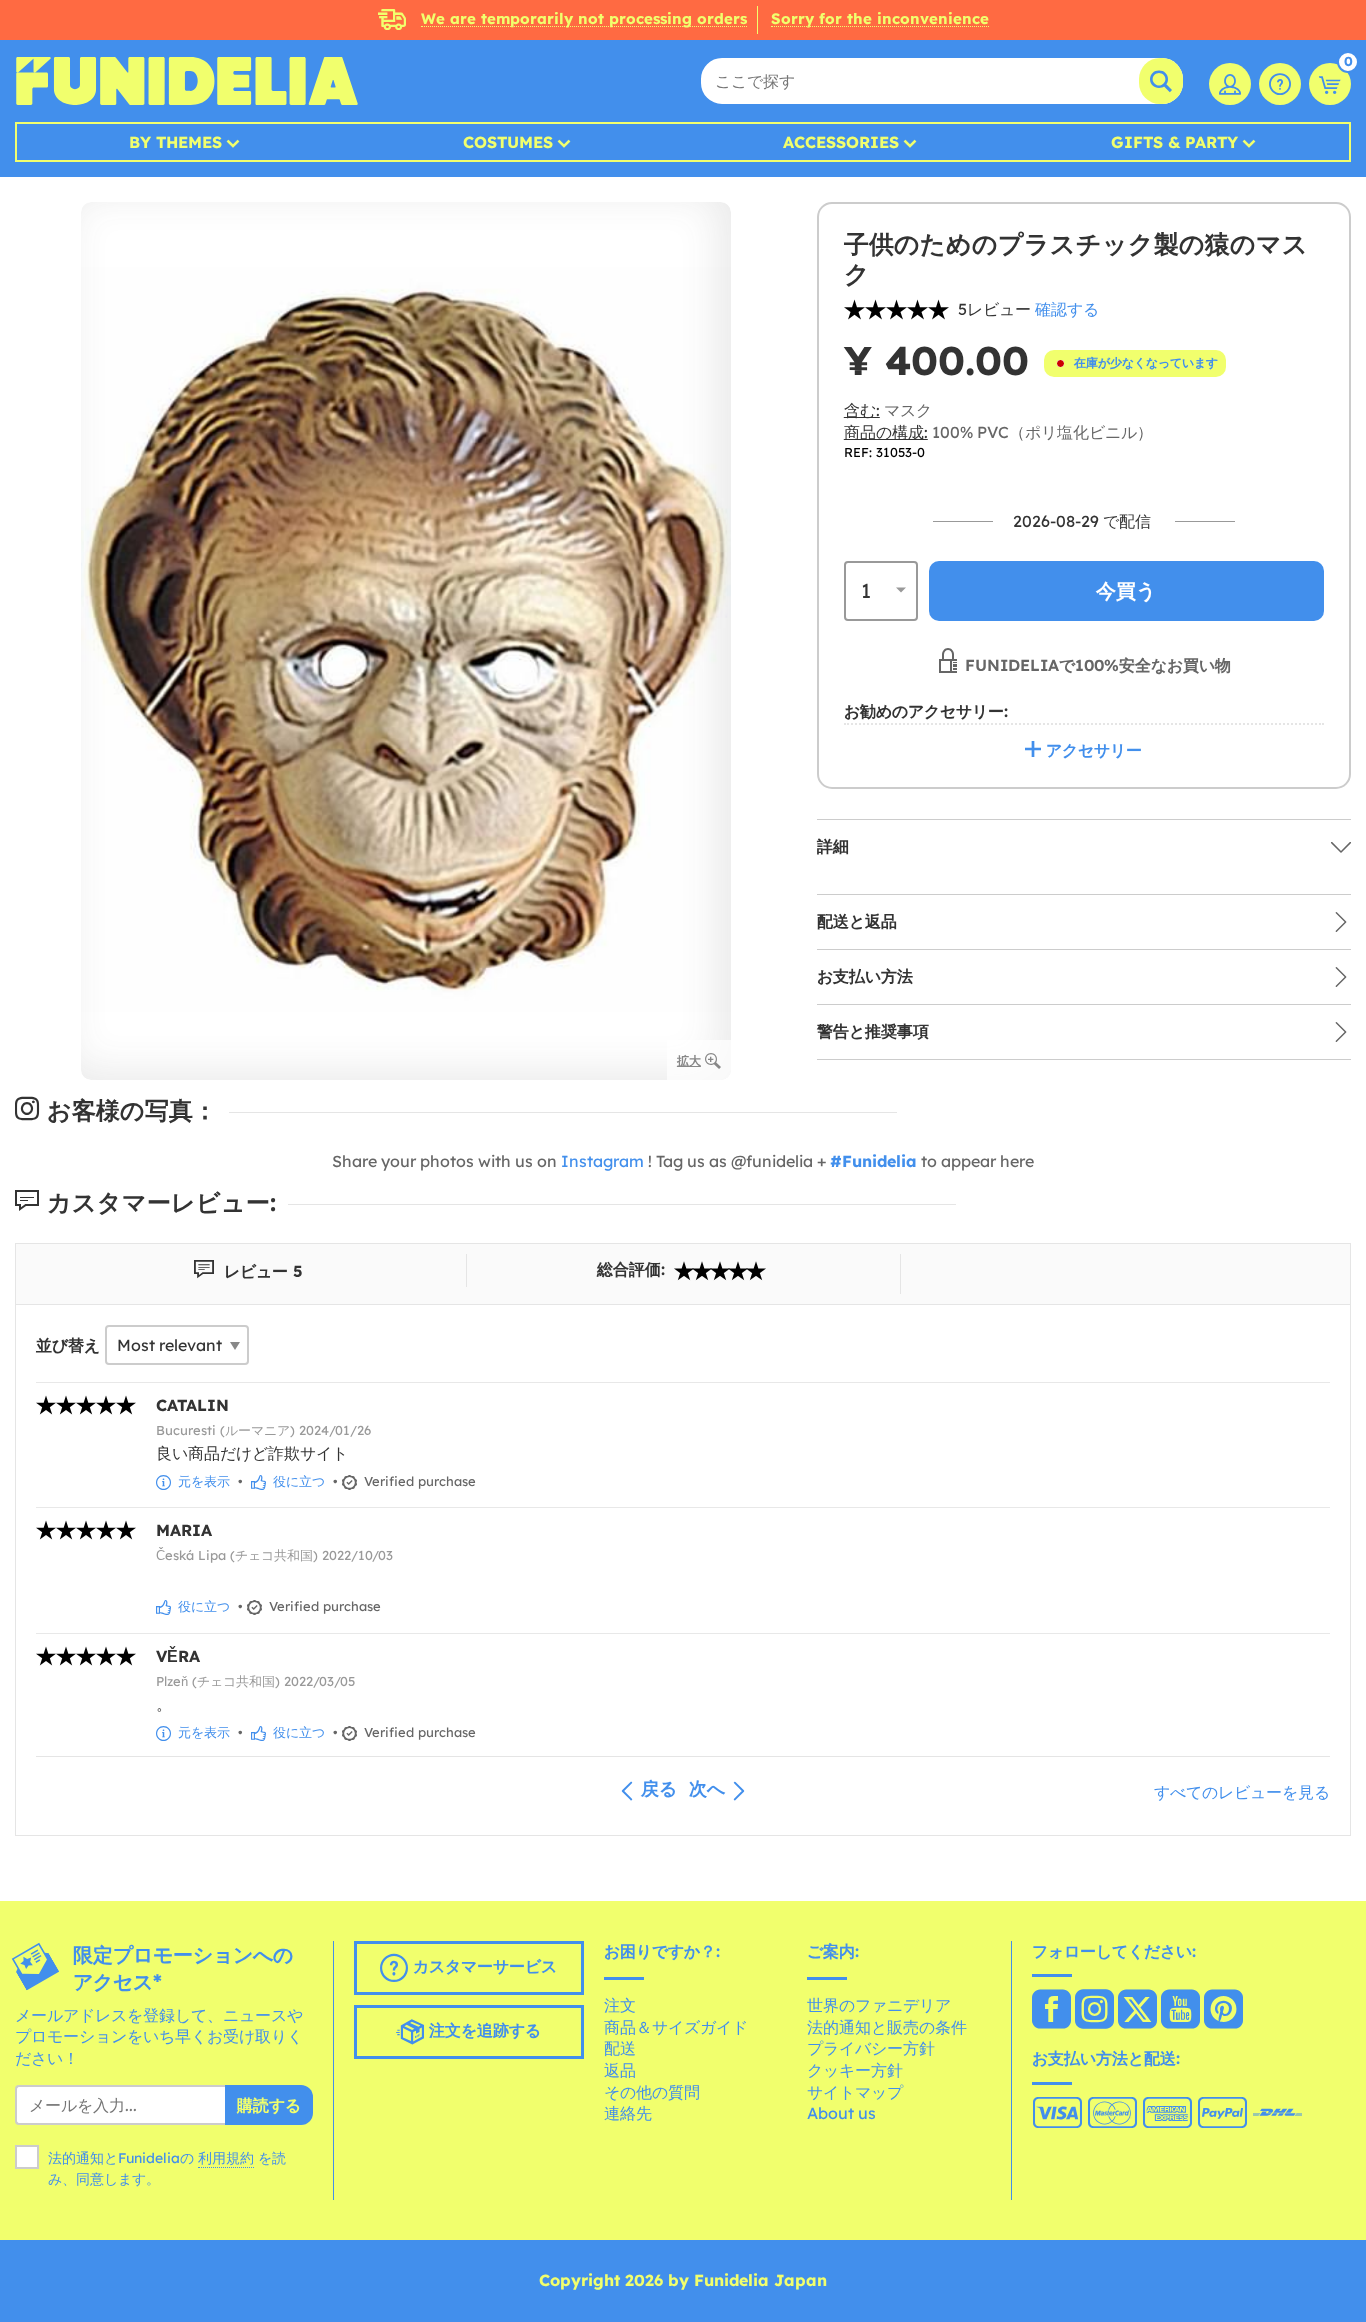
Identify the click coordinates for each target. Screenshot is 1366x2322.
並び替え (68, 1345)
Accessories (841, 142)
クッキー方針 (855, 2070)
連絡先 (628, 2113)
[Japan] (1051, 2011)
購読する (269, 2105)
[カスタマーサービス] (1280, 84)
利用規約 (226, 2158)
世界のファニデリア (879, 2005)
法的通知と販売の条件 (887, 2027)
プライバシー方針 (871, 2048)
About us (841, 2113)
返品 (620, 2070)
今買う (1126, 589)
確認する (1067, 309)
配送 (620, 2048)
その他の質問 (652, 2092)
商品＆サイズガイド (676, 2027)
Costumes (508, 142)
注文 (620, 2005)
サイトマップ (855, 2092)
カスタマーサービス (482, 1966)
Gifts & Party (1174, 142)
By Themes (175, 142)
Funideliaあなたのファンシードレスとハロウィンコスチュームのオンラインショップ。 (186, 81)
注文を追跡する (482, 2030)
